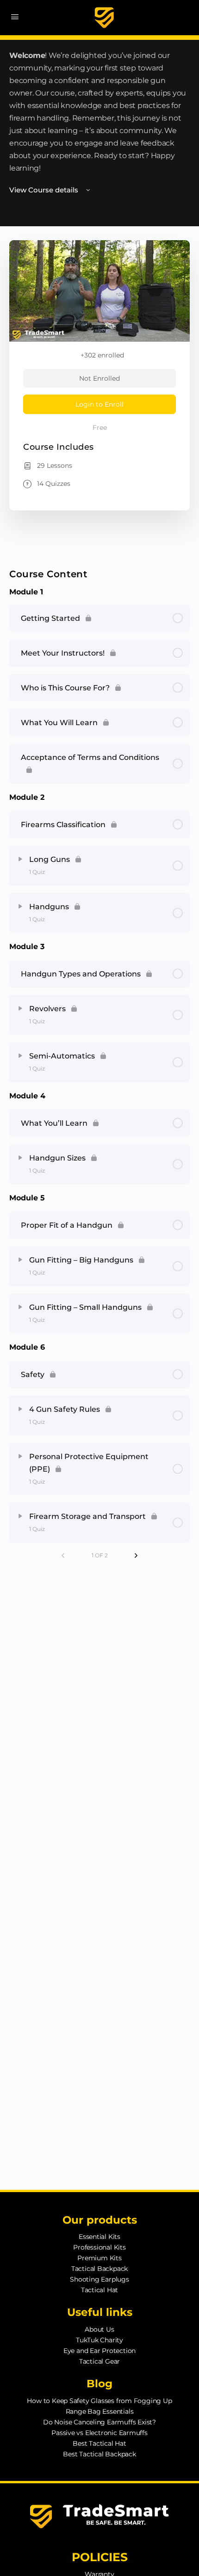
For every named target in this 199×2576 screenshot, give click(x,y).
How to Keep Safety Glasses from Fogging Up (99, 2401)
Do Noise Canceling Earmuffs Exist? (99, 2422)
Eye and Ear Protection (99, 2351)
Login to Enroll (99, 404)
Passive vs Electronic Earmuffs (99, 2433)
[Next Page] (136, 1556)
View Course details (45, 190)
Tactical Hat (99, 2290)
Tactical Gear (99, 2361)
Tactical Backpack (99, 2269)
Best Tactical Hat (99, 2443)
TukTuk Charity (99, 2340)
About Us (99, 2329)
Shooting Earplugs (99, 2279)
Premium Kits (99, 2258)
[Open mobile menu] (15, 17)
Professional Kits (99, 2247)
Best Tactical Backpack (99, 2454)
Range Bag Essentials (100, 2411)
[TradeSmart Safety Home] (104, 18)
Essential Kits (99, 2237)
